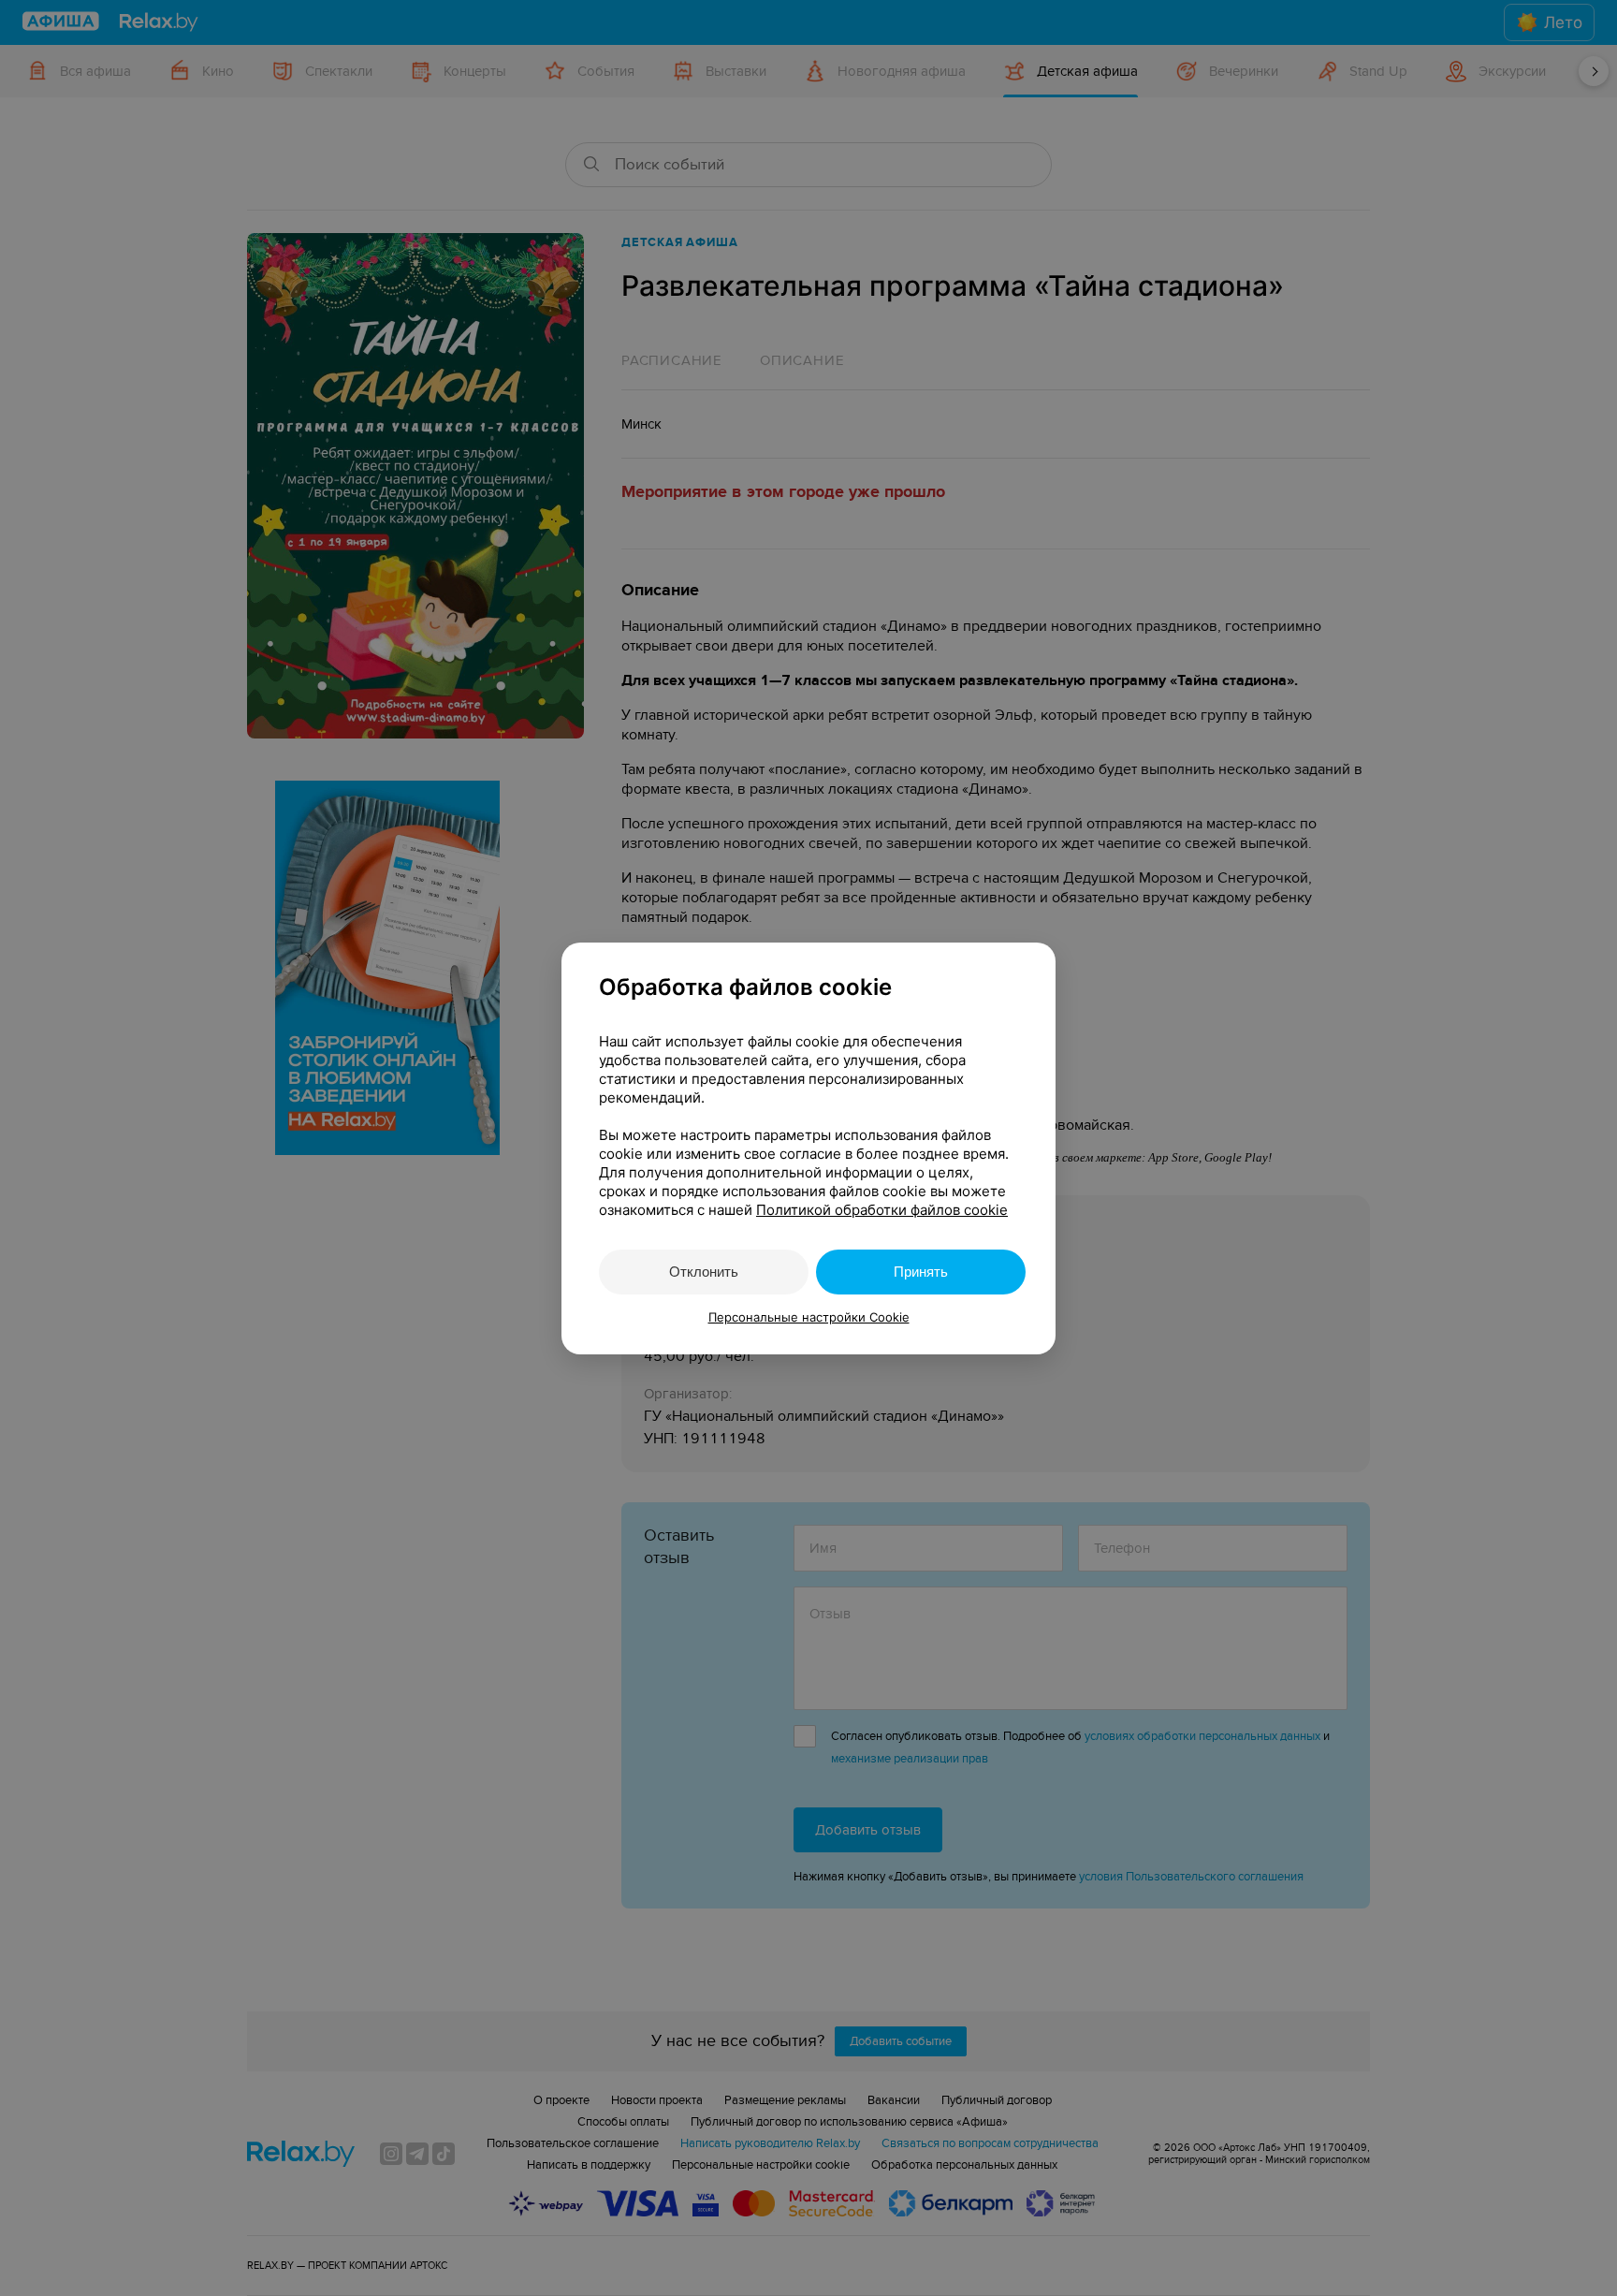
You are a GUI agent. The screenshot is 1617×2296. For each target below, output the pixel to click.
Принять (921, 1272)
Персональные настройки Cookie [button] (809, 1317)
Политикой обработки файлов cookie (882, 1210)
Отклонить (704, 1272)
